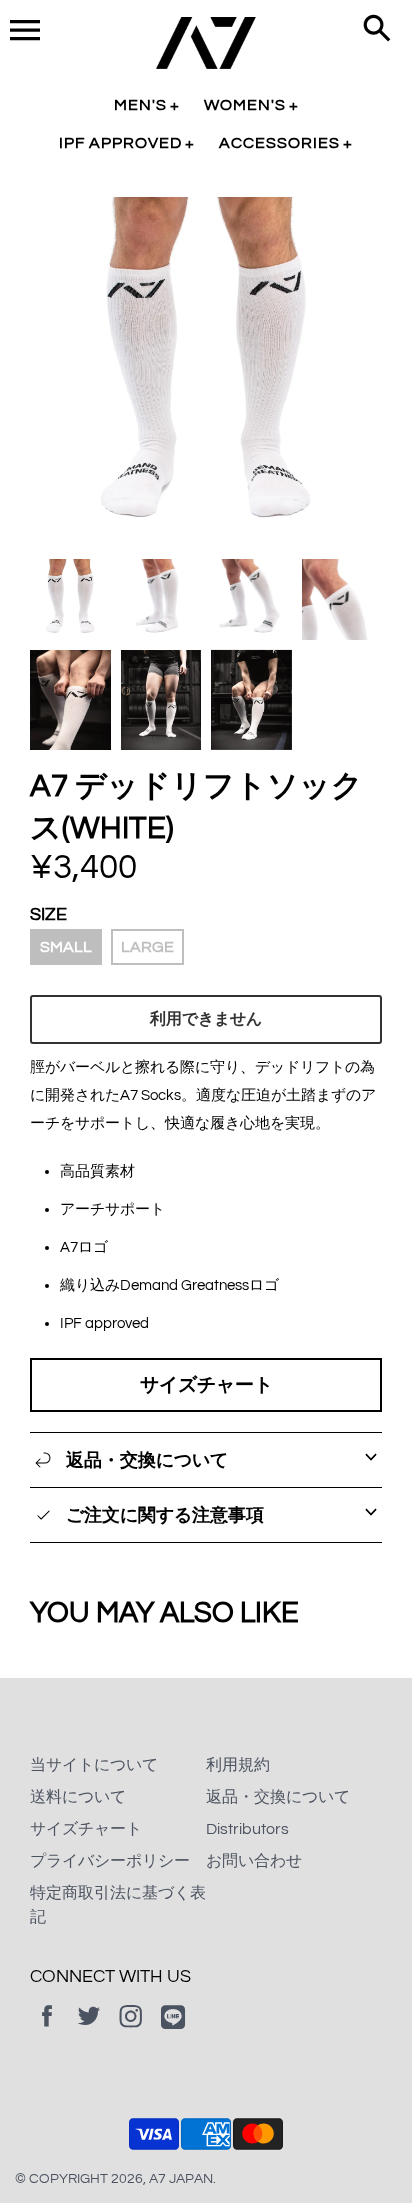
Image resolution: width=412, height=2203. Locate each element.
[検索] (377, 30)
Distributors (247, 1829)
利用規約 (238, 1765)
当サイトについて (94, 1765)
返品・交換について (278, 1797)
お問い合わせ (254, 1861)
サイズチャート (206, 1385)
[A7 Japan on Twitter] (89, 2030)
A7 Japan (181, 2179)
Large (147, 947)
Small (66, 947)
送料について (78, 1797)
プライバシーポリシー (110, 1861)
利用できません (206, 1019)
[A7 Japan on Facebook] (47, 2030)
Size (48, 914)
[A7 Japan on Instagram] (131, 2030)
